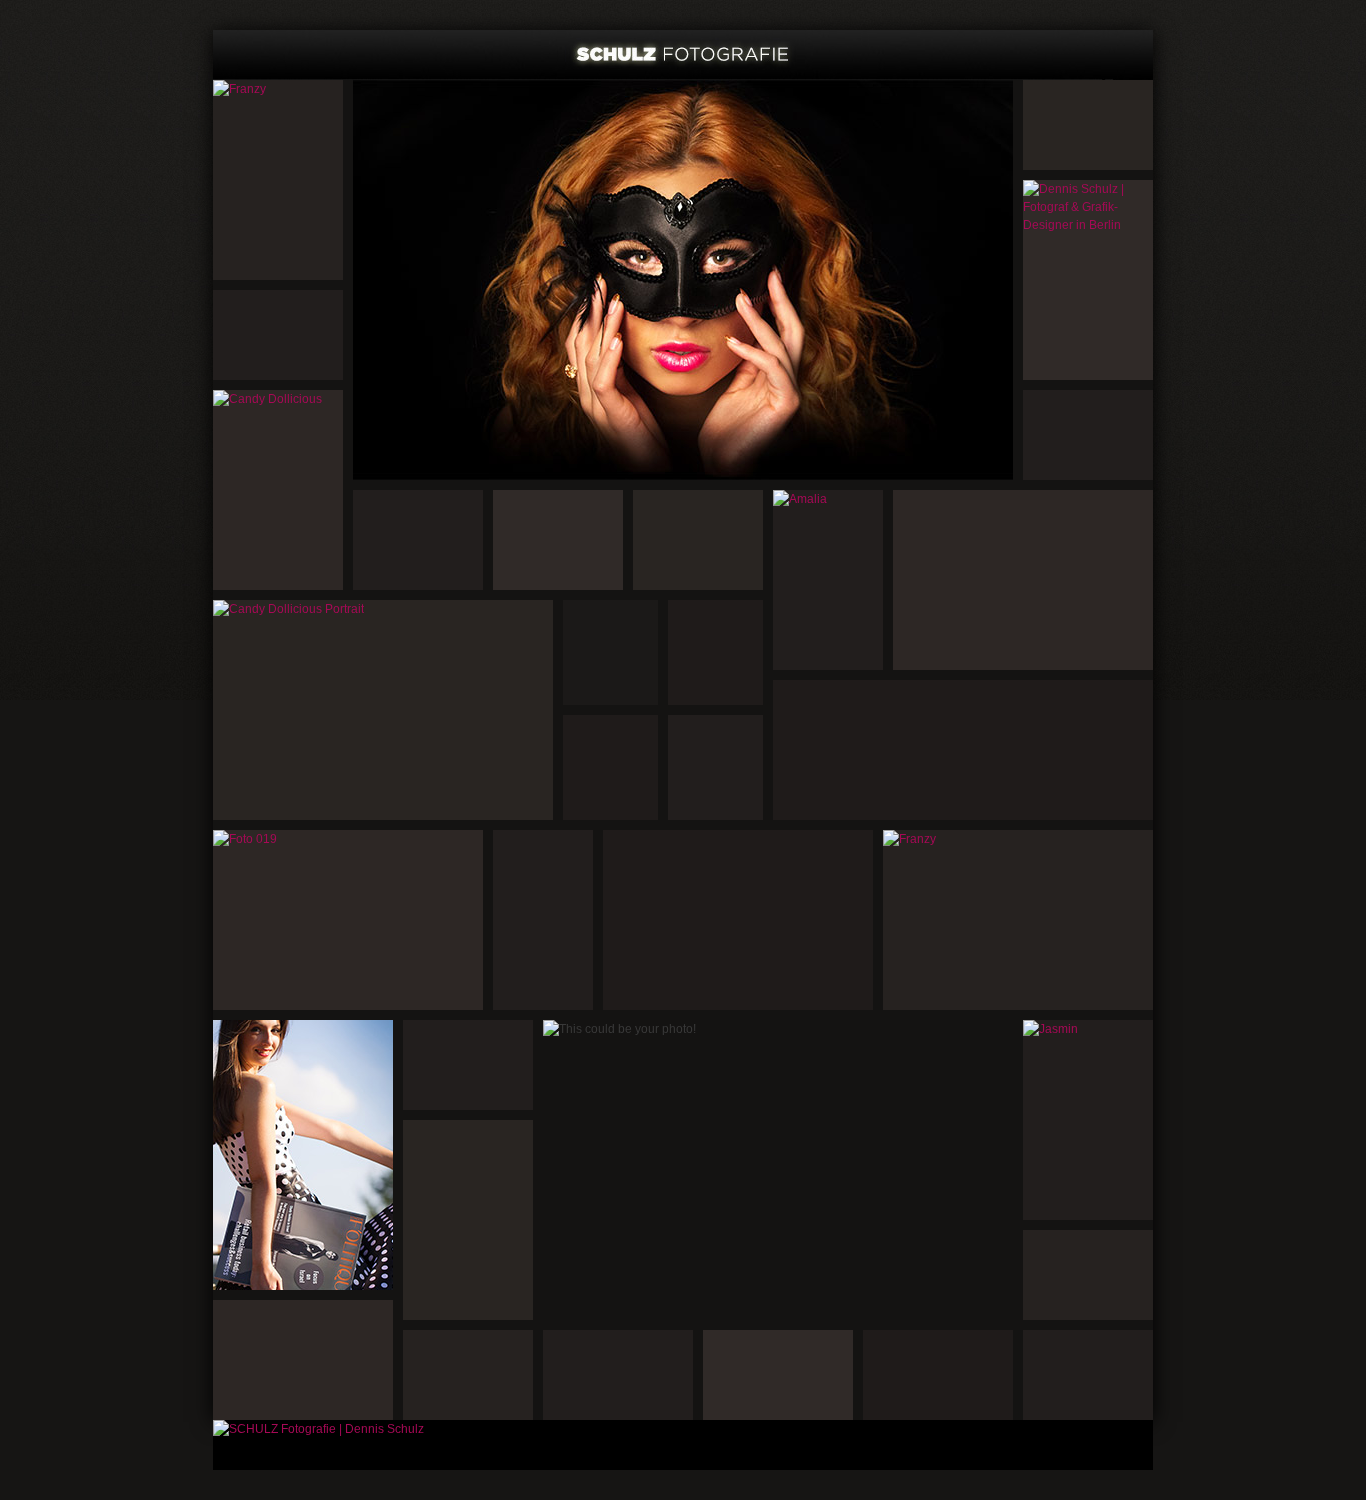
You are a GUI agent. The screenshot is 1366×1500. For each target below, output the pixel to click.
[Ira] (303, 1155)
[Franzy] (278, 180)
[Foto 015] (610, 767)
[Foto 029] (468, 1375)
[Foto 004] (1088, 125)
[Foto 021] (738, 920)
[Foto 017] (543, 920)
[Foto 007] (418, 540)
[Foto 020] (963, 750)
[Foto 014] (715, 652)
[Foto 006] (1023, 580)
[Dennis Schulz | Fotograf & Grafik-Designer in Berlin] (1088, 280)
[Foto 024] (468, 1220)
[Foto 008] (1088, 435)
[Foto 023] (1088, 1275)
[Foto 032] (1088, 1375)
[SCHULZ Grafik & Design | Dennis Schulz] (683, 55)
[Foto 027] (303, 1360)
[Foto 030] (778, 1375)
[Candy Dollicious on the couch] (348, 920)
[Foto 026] (468, 1065)
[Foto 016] (715, 767)
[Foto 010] (558, 540)
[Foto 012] (698, 540)
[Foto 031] (618, 1375)
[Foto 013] (610, 652)
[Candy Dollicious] (683, 280)
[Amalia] (828, 580)
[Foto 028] (938, 1375)
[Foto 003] (278, 335)
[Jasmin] (1088, 1120)
